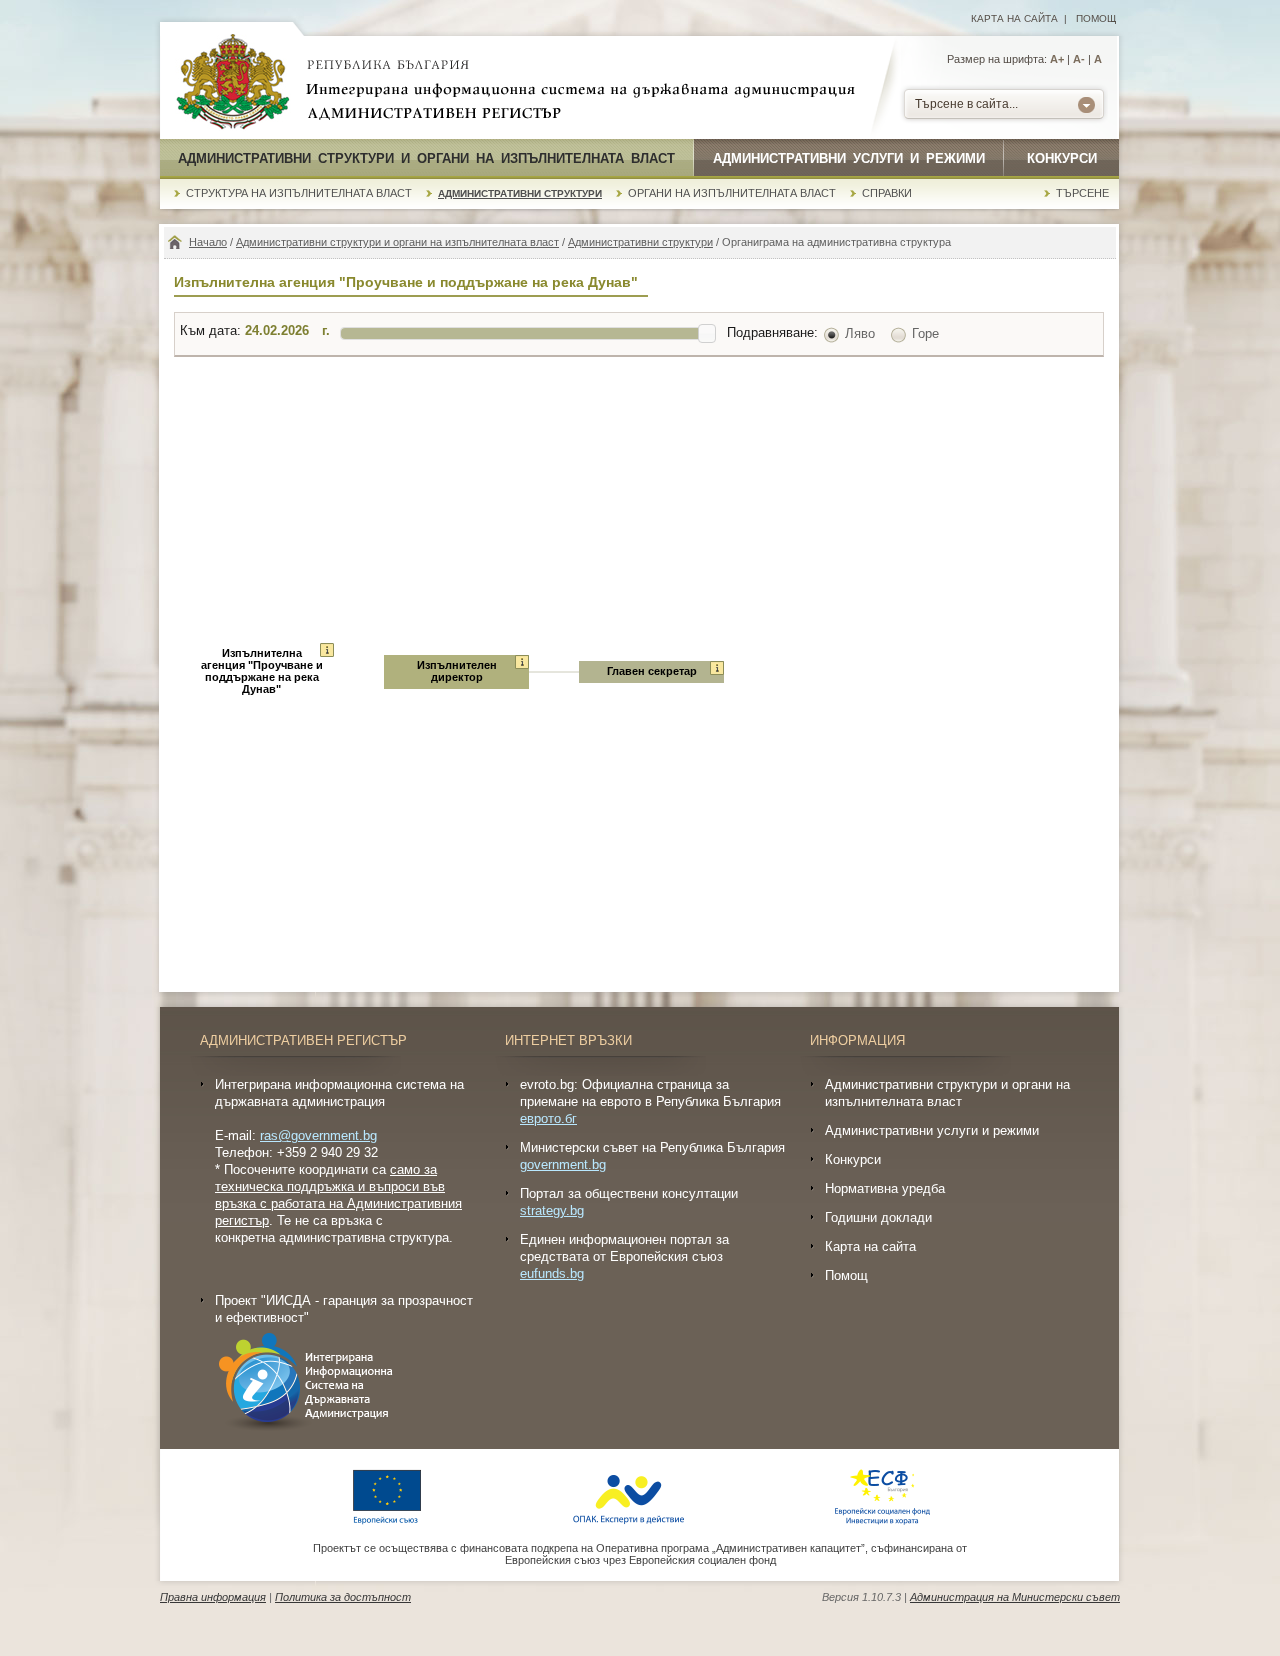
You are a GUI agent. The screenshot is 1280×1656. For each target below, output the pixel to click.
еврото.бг (548, 1118)
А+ (1057, 59)
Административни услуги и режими (849, 158)
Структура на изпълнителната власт (299, 193)
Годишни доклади (878, 1217)
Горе (925, 333)
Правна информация (213, 1597)
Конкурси (1062, 158)
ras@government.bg (318, 1135)
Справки (887, 193)
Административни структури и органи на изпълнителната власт (426, 158)
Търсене (1082, 193)
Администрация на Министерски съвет (1015, 1597)
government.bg (563, 1164)
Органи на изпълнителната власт (732, 193)
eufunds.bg (552, 1273)
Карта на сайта (1014, 18)
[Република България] (233, 83)
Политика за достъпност (343, 1597)
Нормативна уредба (885, 1188)
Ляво (860, 333)
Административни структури (520, 193)
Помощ (1096, 18)
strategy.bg (552, 1210)
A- (1079, 59)
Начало (208, 242)
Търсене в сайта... (966, 104)
